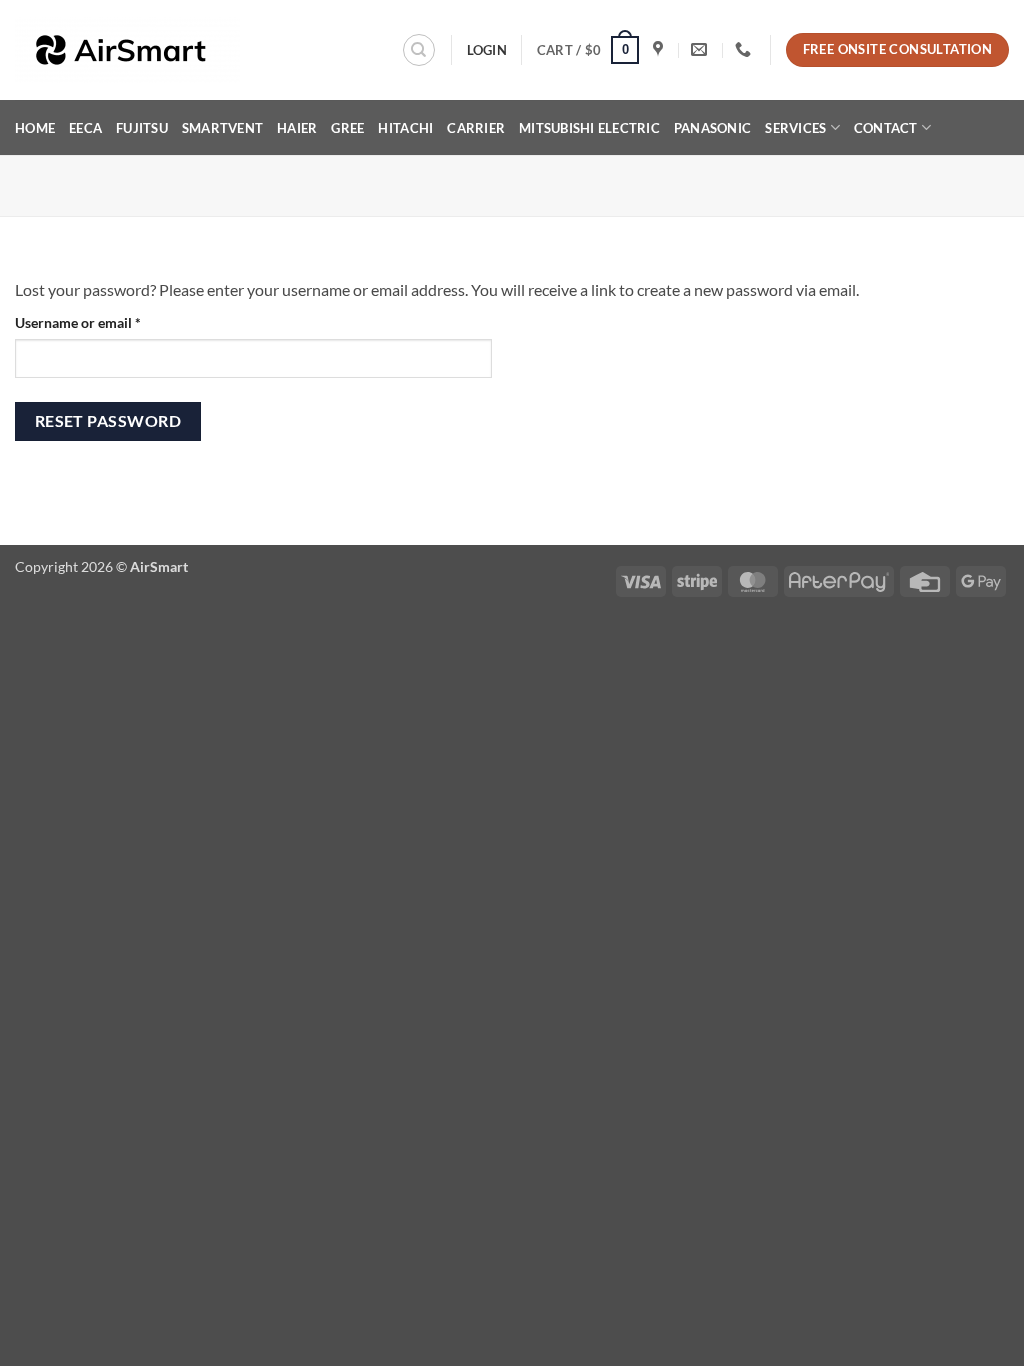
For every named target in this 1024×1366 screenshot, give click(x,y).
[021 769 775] (745, 49)
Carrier (476, 128)
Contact (886, 128)
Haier (297, 128)
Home (35, 128)
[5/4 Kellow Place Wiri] (660, 49)
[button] (588, 50)
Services (795, 128)
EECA (85, 128)
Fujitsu (142, 128)
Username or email (106, 322)
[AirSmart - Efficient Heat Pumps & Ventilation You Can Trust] (155, 50)
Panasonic (712, 128)
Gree (347, 128)
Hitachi (405, 128)
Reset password (108, 421)
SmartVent (222, 128)
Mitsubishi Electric (589, 128)
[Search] (419, 50)
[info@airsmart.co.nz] (701, 49)
